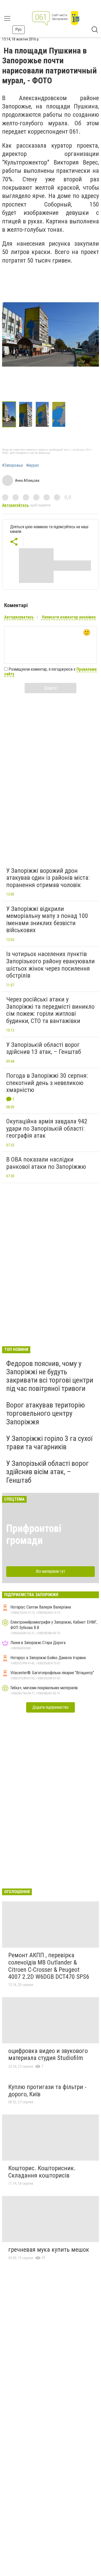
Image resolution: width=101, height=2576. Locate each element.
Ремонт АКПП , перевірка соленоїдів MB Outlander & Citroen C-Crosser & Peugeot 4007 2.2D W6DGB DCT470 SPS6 (49, 1966)
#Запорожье (13, 465)
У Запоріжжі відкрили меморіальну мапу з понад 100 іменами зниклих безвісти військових (47, 920)
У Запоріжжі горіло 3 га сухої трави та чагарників (49, 1443)
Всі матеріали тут (51, 1571)
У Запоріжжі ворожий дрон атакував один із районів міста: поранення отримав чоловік (48, 878)
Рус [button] (19, 29)
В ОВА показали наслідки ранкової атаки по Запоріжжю (46, 1163)
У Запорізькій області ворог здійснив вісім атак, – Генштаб (48, 1472)
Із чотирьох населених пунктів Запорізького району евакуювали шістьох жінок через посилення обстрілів (51, 965)
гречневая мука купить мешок (49, 2250)
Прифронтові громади (34, 1534)
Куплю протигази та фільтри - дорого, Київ (47, 2091)
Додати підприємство (51, 1707)
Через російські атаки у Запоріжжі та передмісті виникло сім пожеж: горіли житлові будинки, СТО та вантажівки (50, 1010)
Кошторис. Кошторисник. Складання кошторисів (42, 2172)
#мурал (33, 465)
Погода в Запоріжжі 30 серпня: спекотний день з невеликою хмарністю (47, 1083)
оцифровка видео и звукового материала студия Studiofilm (48, 2055)
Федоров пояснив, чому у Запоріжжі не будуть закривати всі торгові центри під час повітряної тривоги (50, 1376)
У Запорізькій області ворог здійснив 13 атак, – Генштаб (44, 1048)
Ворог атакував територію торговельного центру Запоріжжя (46, 1413)
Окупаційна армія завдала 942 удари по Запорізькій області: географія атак (47, 1128)
